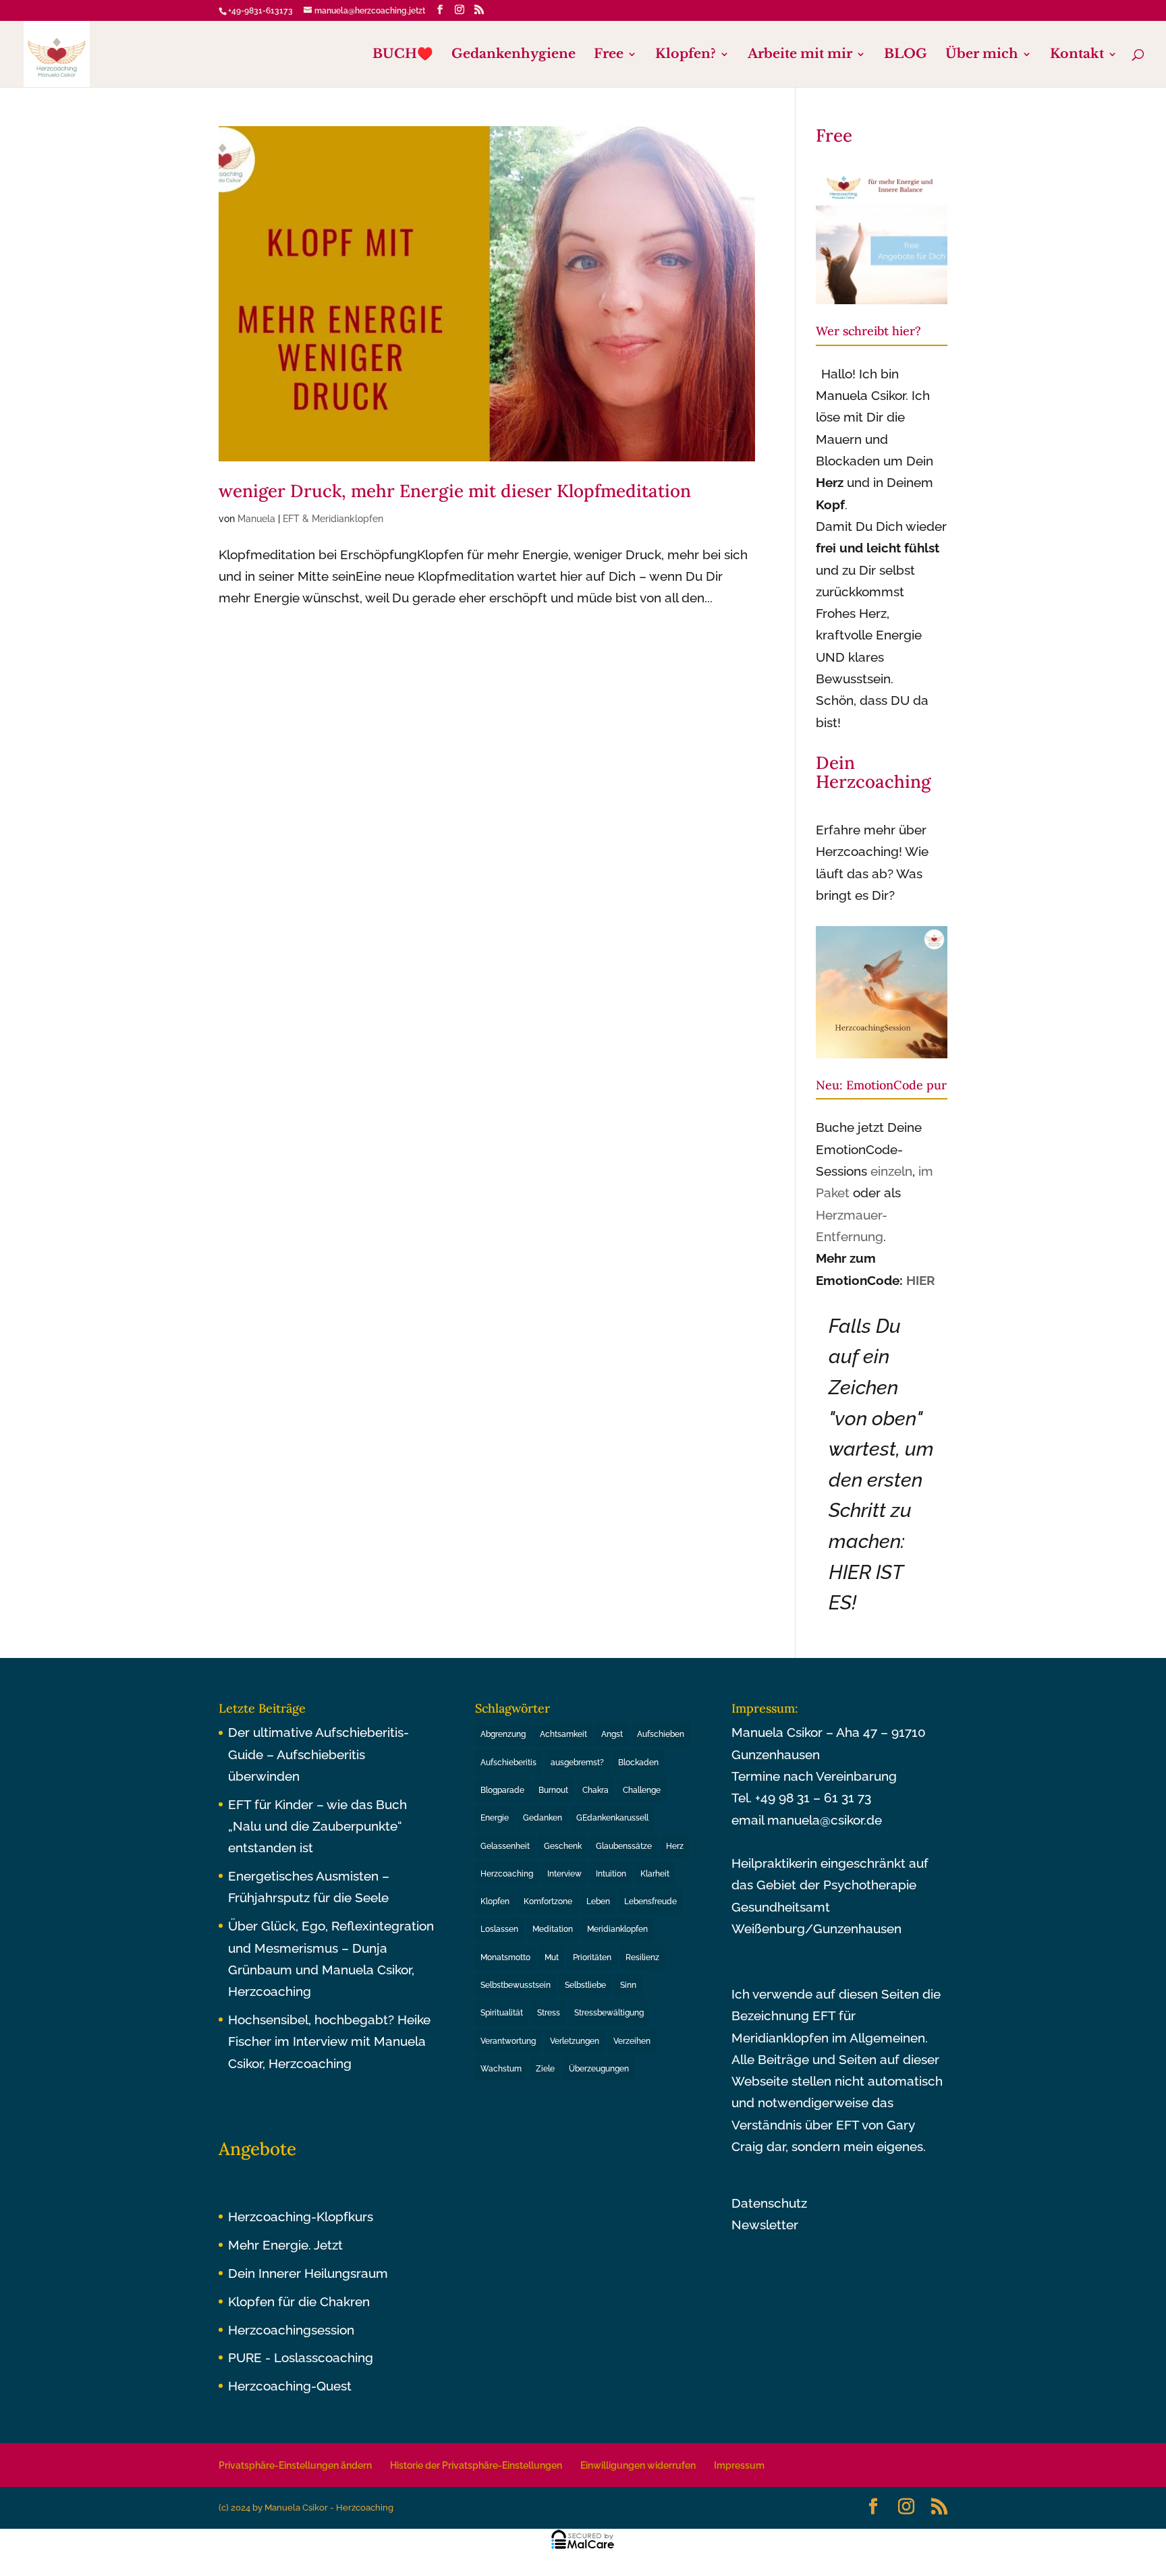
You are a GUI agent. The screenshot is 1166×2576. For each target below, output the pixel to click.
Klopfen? (686, 55)
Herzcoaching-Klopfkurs (301, 2216)
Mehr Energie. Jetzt (285, 2245)
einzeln (891, 1171)
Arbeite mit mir (800, 55)
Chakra (595, 1790)
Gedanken (543, 1818)
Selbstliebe (585, 1985)
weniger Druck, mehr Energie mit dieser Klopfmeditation (455, 491)
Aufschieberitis (508, 1763)
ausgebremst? (577, 1763)
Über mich (982, 55)
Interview (564, 1874)
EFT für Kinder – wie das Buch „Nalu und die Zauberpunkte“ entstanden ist (317, 1826)
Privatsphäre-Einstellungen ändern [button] (295, 2465)
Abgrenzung (503, 1734)
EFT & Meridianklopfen (333, 519)
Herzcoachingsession (291, 2330)
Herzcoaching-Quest (290, 2386)
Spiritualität (502, 2013)
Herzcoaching (507, 1874)
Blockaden (638, 1763)
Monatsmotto (505, 1957)
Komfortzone (548, 1901)
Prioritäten (592, 1957)
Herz (675, 1846)
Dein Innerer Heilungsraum (308, 2273)
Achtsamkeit (563, 1734)
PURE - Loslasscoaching (301, 2357)
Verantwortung (508, 2041)
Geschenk (563, 1846)
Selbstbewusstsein (516, 1985)
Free (609, 55)
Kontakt (1077, 55)
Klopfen (495, 1901)
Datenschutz (769, 2203)
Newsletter (765, 2225)
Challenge (642, 1790)
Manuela (256, 519)
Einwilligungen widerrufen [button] (638, 2465)
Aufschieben (661, 1734)
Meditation (553, 1929)
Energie (495, 1818)
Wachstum (501, 2069)
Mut (552, 1957)
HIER (921, 1280)
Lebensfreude (650, 1901)
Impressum (739, 2465)
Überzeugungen (599, 2069)
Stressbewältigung (609, 2013)
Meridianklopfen (617, 1929)
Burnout (553, 1790)
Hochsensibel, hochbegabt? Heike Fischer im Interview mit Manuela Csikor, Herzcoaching (329, 2041)
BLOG (906, 55)
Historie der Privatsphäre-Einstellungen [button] (476, 2465)
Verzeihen (632, 2041)
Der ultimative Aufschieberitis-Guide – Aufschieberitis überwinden (318, 1754)
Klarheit (655, 1874)
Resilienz (642, 1957)
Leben (598, 1901)
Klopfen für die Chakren (299, 2301)
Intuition (611, 1874)
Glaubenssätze (624, 1846)
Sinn (628, 1985)
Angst (612, 1734)
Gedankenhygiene (513, 55)
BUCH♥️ (403, 55)
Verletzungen (575, 2041)
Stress (549, 2013)
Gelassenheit (505, 1846)
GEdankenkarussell (612, 1818)
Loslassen (499, 1929)
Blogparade (502, 1790)
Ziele (545, 2069)
